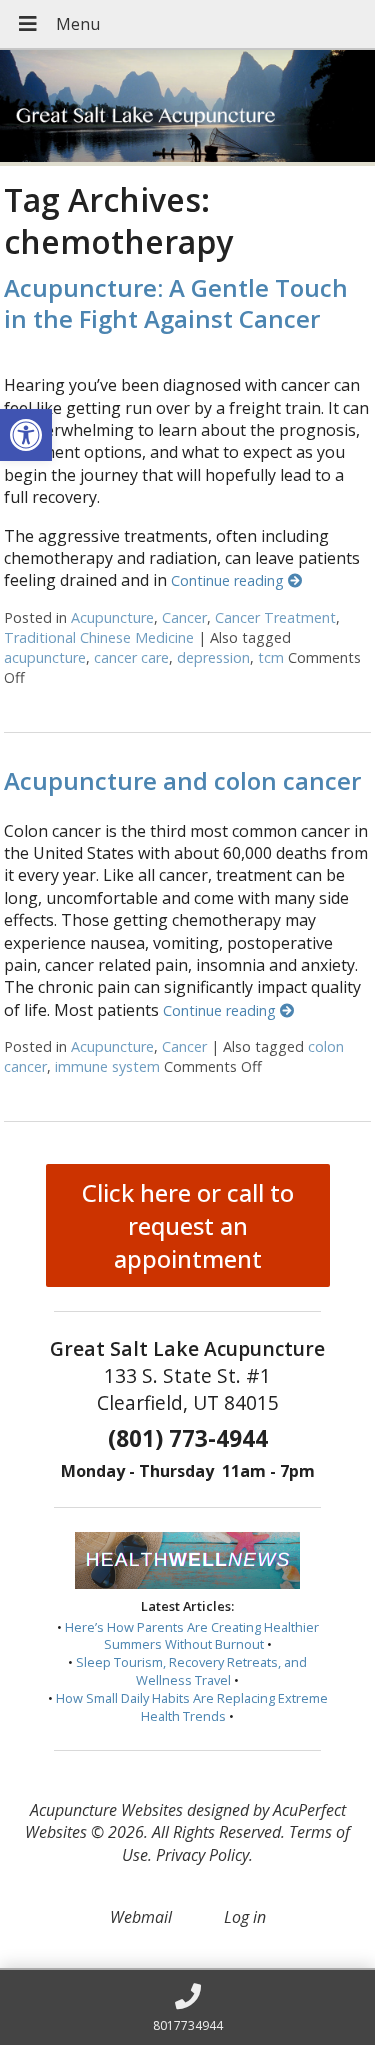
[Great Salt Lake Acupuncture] (187, 108)
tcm (271, 657)
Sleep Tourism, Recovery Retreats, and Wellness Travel (191, 1671)
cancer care (131, 657)
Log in (245, 1917)
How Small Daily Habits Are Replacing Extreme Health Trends (192, 1707)
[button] (26, 435)
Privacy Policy (202, 1855)
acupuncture (45, 657)
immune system (107, 1066)
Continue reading (229, 580)
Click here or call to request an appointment (188, 1225)
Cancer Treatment (275, 617)
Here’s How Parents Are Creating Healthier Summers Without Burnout (192, 1636)
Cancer (184, 617)
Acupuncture (112, 617)
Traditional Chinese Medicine (99, 637)
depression (213, 657)
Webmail (141, 1917)
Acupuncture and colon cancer (182, 780)
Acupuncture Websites (106, 1810)
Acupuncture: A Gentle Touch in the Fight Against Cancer (176, 303)
